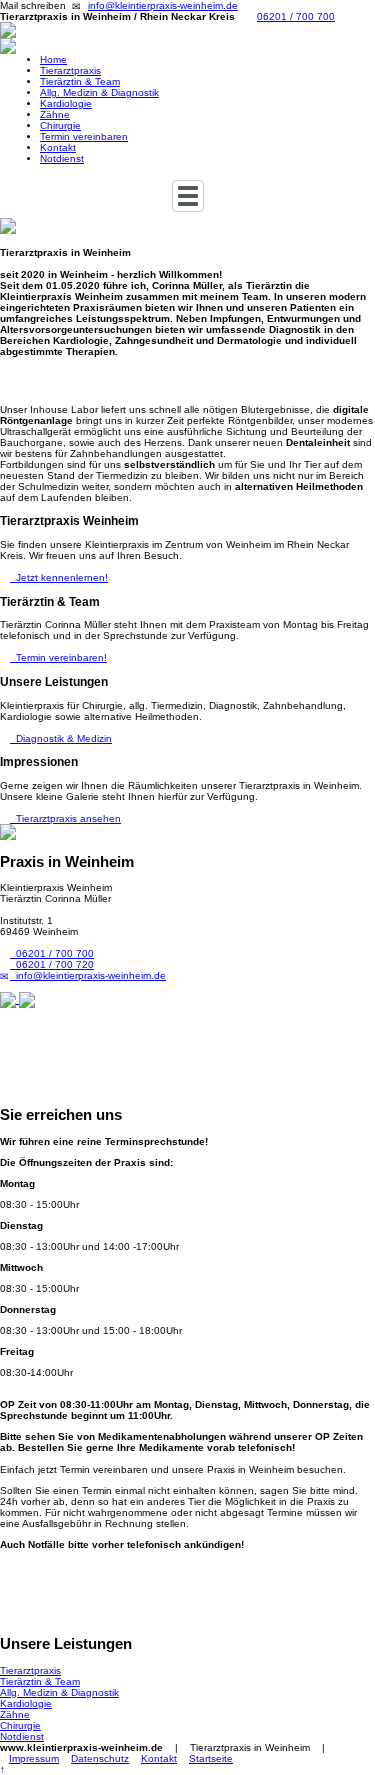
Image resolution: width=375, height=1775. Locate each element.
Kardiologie (66, 103)
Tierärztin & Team (80, 81)
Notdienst (62, 158)
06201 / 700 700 (296, 16)
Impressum (34, 1758)
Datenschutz (100, 1758)
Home (53, 59)
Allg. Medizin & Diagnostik (99, 92)
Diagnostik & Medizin (61, 738)
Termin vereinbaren (84, 136)
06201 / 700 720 (52, 964)
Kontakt (58, 147)
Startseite (211, 1758)
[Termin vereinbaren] (187, 46)
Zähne (55, 114)
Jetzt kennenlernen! (59, 577)
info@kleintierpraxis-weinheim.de (163, 5)
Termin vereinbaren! (58, 657)
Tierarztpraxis (70, 70)
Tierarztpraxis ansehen (65, 818)
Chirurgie (60, 125)
